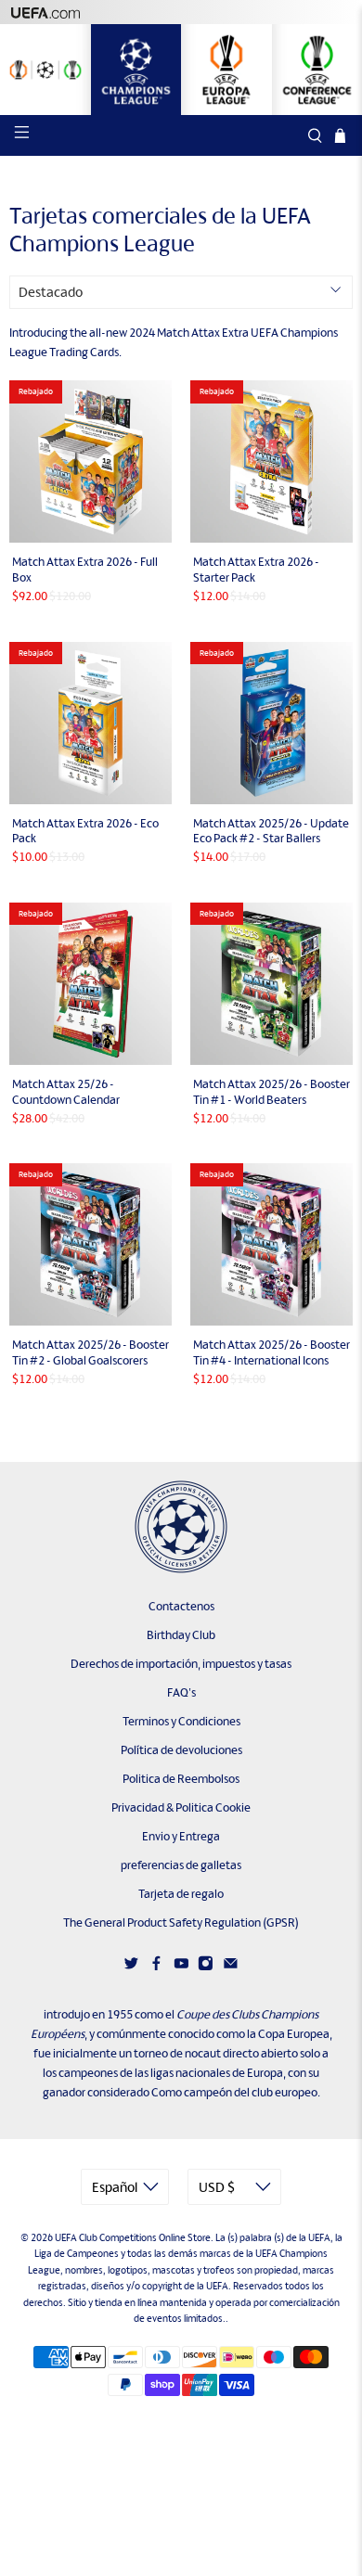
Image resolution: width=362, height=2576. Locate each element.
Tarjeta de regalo (181, 1894)
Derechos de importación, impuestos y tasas (181, 1664)
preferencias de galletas (181, 1865)
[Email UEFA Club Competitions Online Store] (231, 1967)
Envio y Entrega (181, 1836)
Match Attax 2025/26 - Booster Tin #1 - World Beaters (271, 1092)
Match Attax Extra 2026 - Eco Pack (85, 831)
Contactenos (181, 1606)
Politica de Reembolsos (181, 1779)
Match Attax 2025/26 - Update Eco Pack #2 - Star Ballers (271, 831)
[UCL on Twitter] (131, 1967)
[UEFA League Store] (45, 70)
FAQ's (181, 1692)
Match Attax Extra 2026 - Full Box (85, 570)
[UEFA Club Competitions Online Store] (181, 1527)
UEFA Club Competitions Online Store (133, 2237)
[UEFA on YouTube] (181, 1967)
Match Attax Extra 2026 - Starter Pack (256, 570)
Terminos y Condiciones (181, 1721)
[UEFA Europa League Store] (226, 70)
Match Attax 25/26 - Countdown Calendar (66, 1092)
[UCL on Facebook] (156, 1967)
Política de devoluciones (181, 1750)
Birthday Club (181, 1635)
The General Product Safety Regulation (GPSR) (181, 1922)
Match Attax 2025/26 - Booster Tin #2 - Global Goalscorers (90, 1352)
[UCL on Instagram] (206, 1967)
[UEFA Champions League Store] (136, 70)
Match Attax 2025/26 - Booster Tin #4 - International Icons (271, 1352)
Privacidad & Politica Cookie (181, 1807)
